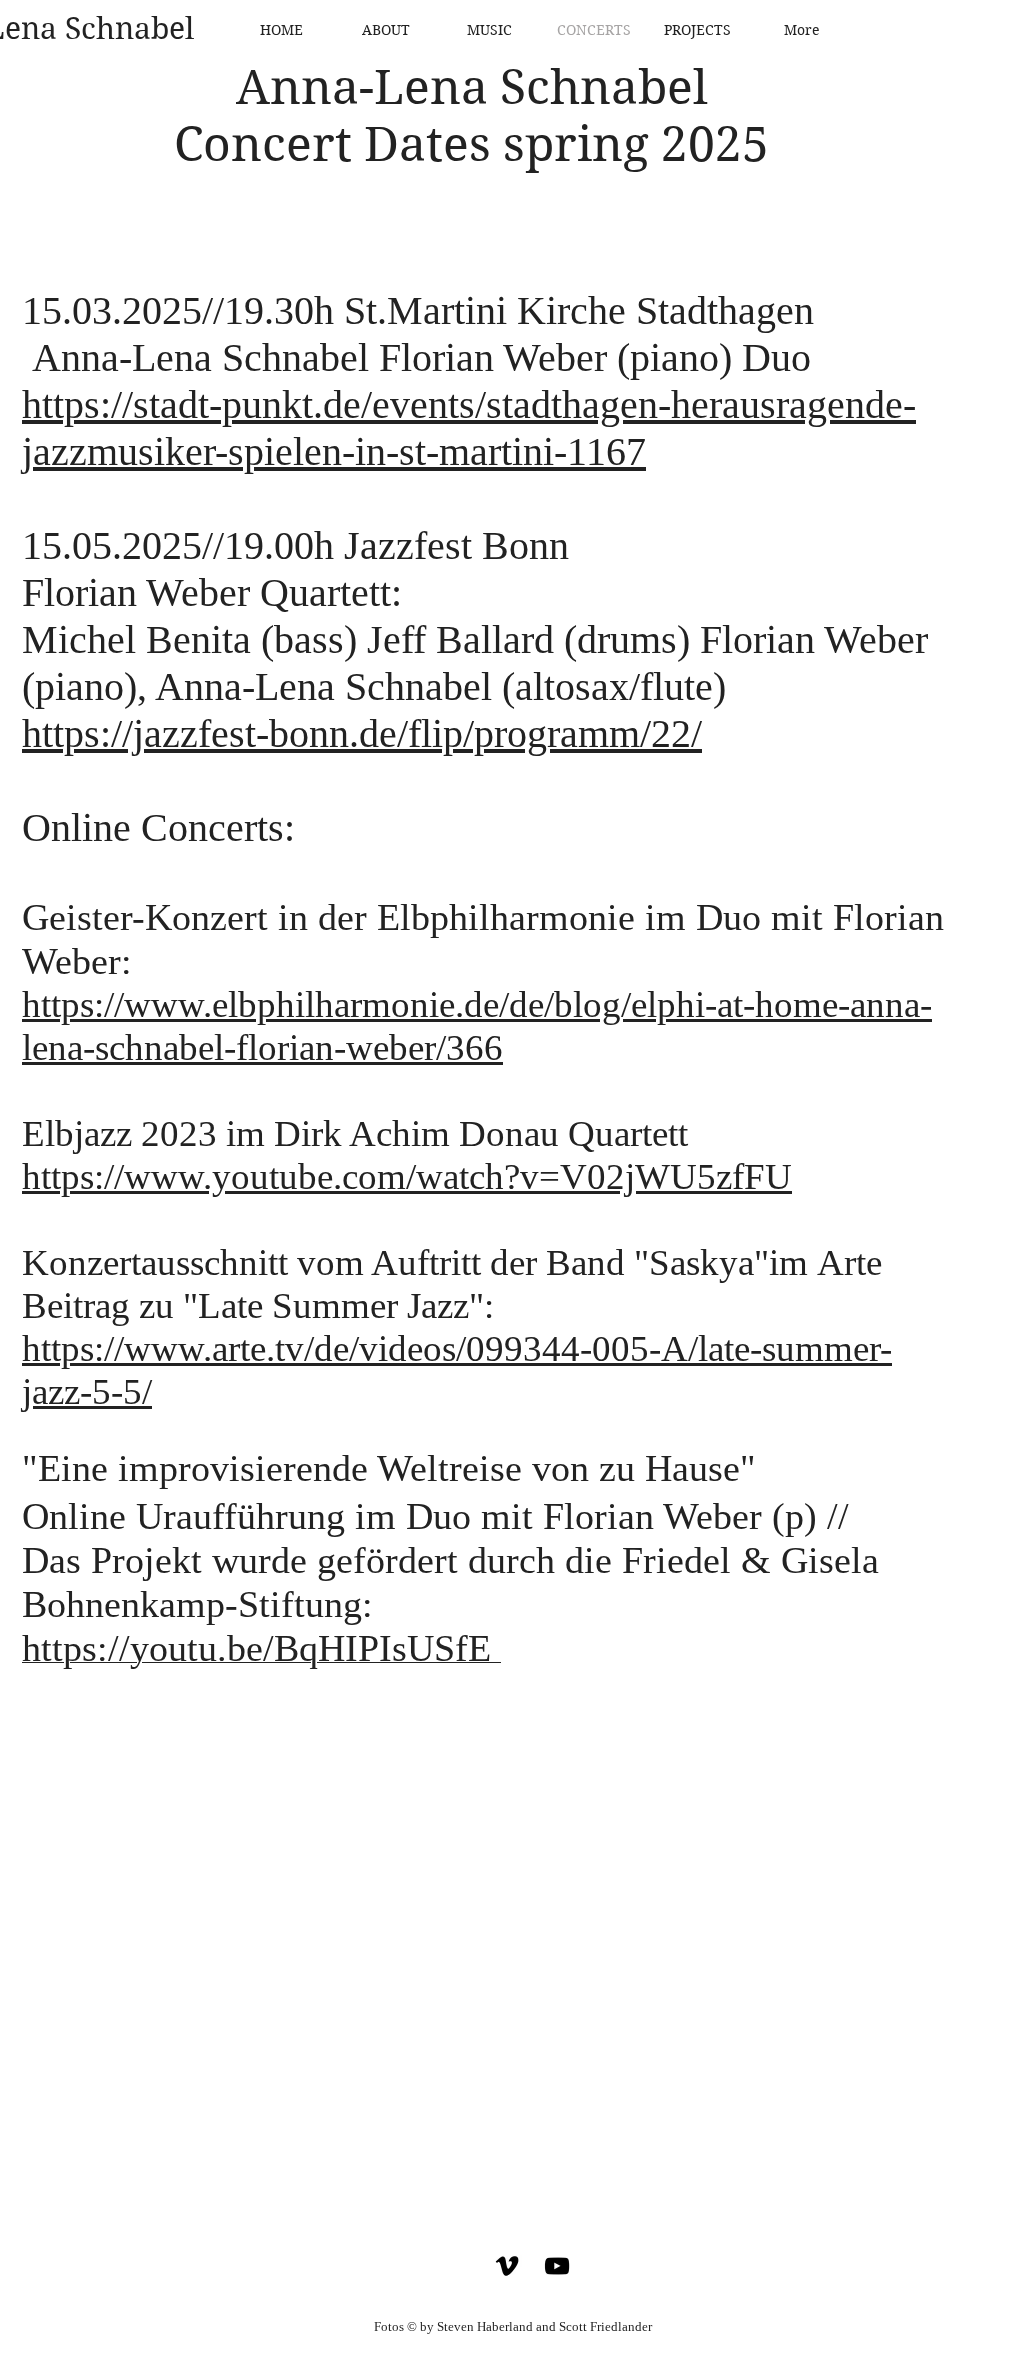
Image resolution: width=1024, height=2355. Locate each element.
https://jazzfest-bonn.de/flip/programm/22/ (362, 733)
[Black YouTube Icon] (557, 2266)
